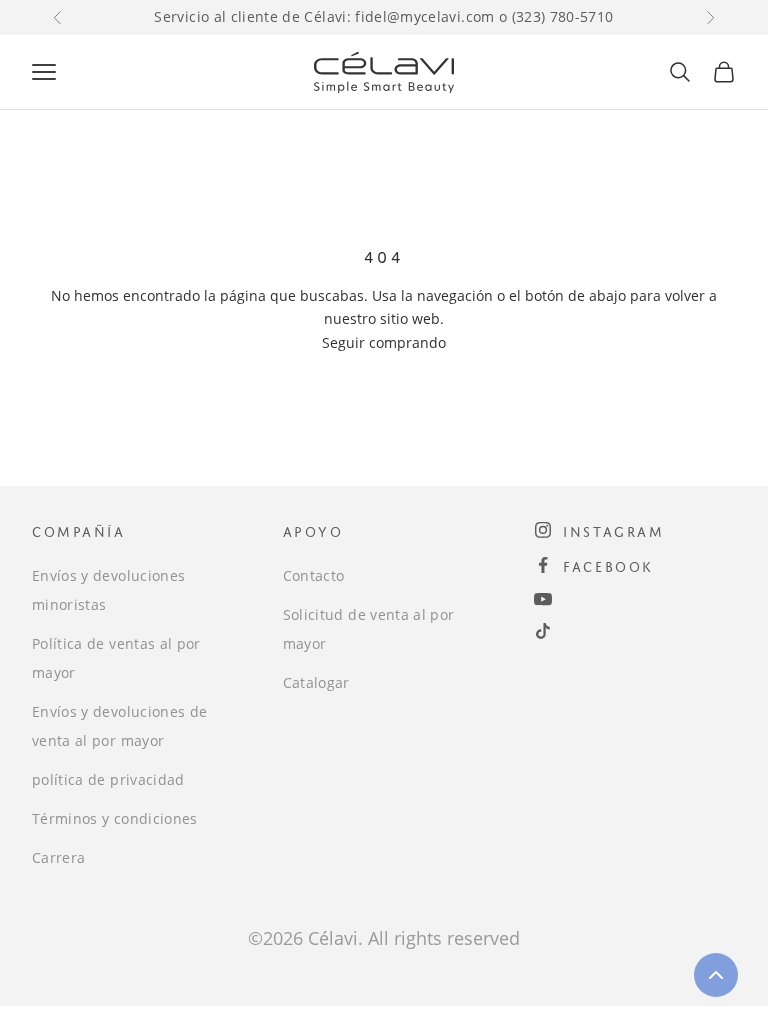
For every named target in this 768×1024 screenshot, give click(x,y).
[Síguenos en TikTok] (543, 631)
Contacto (314, 575)
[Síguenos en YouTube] (543, 599)
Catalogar (316, 682)
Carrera (58, 857)
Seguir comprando (384, 342)
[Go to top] (716, 975)
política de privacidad (108, 779)
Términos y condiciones (115, 818)
